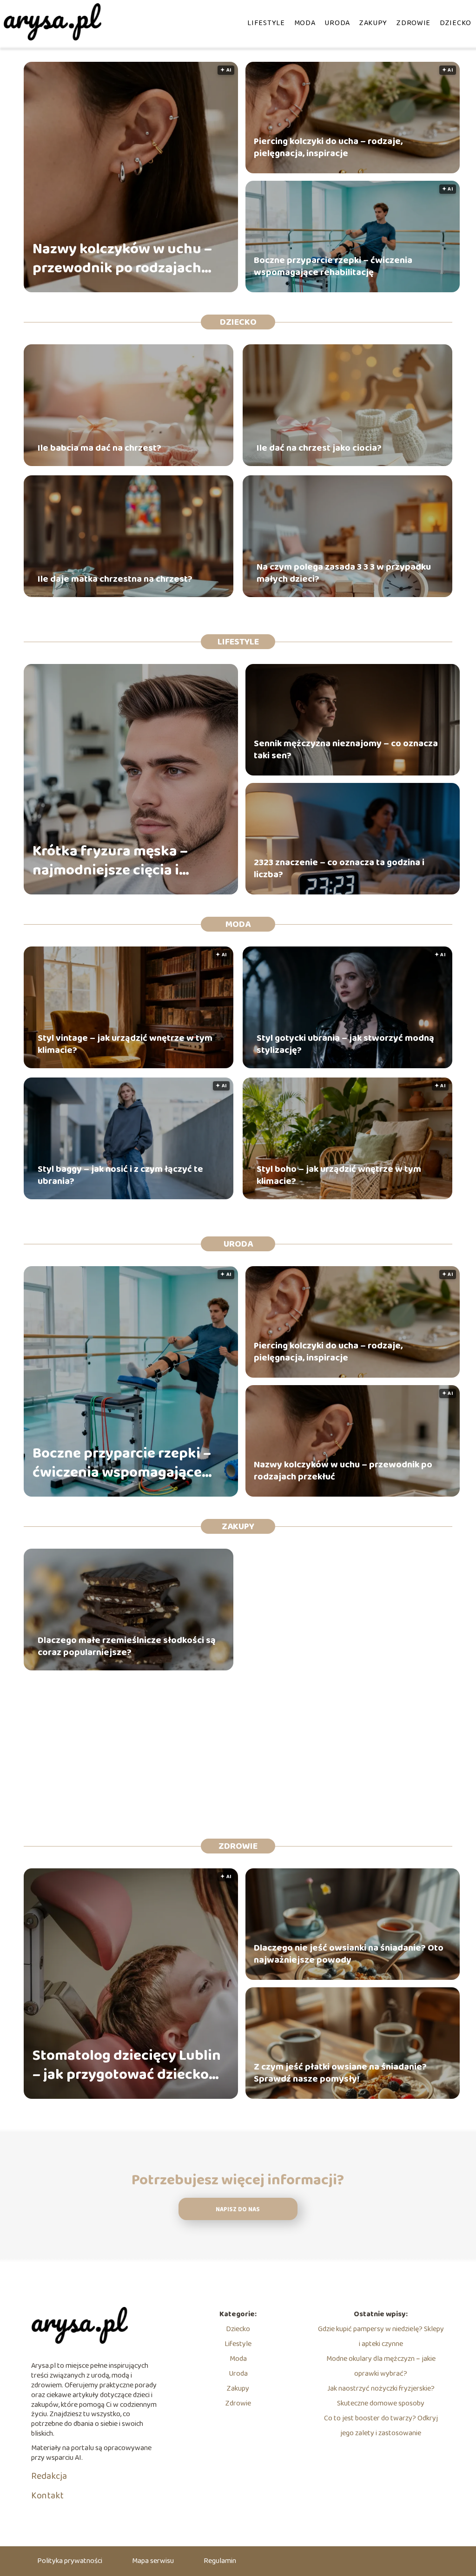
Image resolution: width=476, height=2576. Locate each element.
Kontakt (47, 2496)
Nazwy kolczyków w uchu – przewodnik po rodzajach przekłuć (122, 259)
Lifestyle (266, 23)
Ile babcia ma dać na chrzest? (99, 448)
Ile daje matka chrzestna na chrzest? (115, 579)
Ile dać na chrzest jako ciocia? (319, 448)
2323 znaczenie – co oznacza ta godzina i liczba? (339, 868)
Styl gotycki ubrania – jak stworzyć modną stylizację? (345, 1044)
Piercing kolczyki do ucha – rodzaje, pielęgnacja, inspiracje (328, 147)
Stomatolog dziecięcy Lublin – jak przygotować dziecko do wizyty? (127, 2066)
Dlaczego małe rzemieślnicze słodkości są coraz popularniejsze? (127, 1646)
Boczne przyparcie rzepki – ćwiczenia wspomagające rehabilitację (333, 266)
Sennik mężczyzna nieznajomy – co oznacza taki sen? (346, 749)
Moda (305, 23)
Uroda (337, 23)
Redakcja (49, 2476)
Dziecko (456, 23)
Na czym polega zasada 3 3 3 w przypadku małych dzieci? (344, 573)
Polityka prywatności (70, 2561)
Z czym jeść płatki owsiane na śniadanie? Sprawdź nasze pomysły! (340, 2073)
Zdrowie (413, 23)
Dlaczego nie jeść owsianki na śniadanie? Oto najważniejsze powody (349, 1954)
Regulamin (220, 2561)
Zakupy (373, 23)
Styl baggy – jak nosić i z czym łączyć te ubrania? (120, 1175)
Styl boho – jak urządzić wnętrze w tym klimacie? (339, 1175)
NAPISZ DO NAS (238, 2210)
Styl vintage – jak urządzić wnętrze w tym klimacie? (125, 1044)
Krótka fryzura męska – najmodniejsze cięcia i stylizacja (110, 861)
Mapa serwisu (153, 2561)
